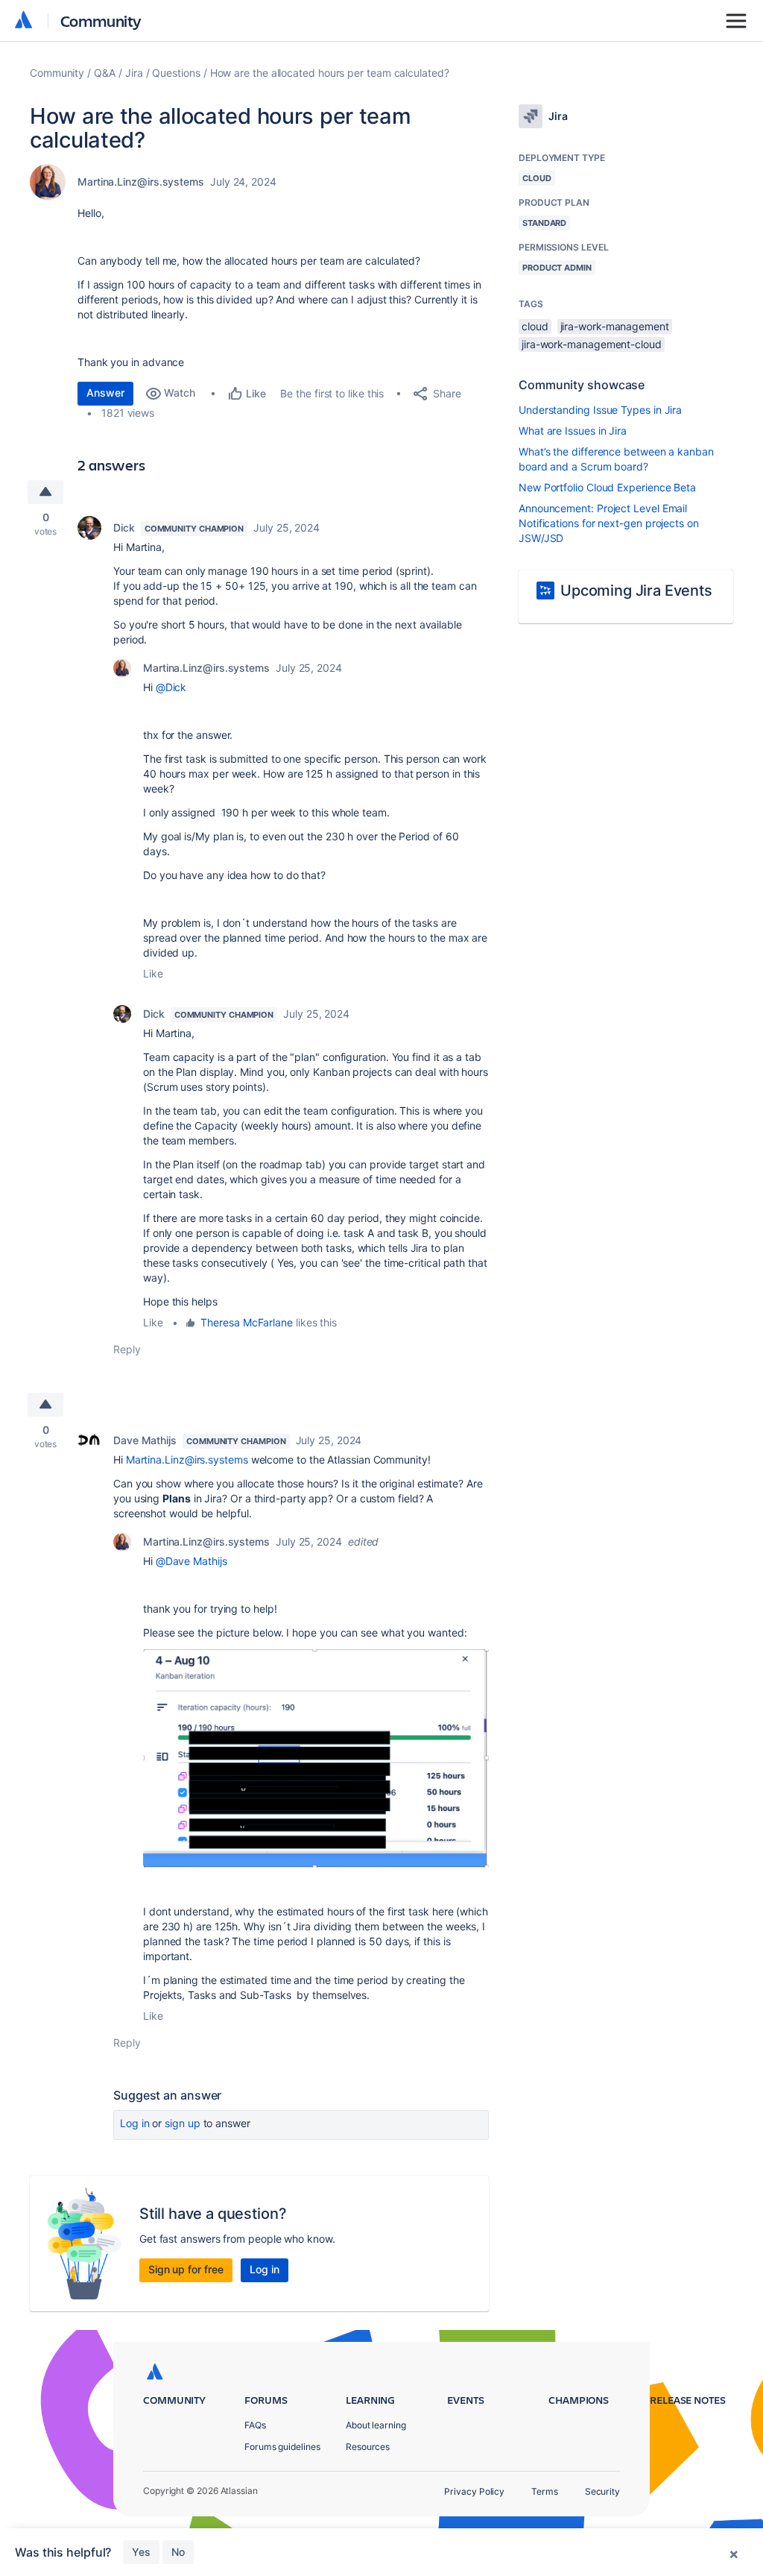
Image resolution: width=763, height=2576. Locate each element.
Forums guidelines (282, 2447)
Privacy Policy (474, 2491)
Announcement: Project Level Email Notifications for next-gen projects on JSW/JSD (609, 523)
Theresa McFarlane (247, 1322)
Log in (135, 2123)
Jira (134, 73)
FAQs (255, 2425)
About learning (376, 2425)
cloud (535, 326)
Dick (124, 528)
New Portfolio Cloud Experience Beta (607, 487)
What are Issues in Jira (573, 431)
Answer (105, 393)
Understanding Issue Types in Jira (600, 410)
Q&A (105, 73)
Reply (127, 1349)
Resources (368, 2447)
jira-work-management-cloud (592, 344)
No (178, 2552)
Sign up (182, 2123)
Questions (176, 73)
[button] (316, 1758)
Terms (545, 2491)
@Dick (171, 687)
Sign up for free (186, 2269)
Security (602, 2491)
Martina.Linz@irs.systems (141, 182)
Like (153, 973)
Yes (141, 2552)
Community (101, 21)
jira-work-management (615, 326)
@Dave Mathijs (191, 1561)
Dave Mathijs (145, 1440)
